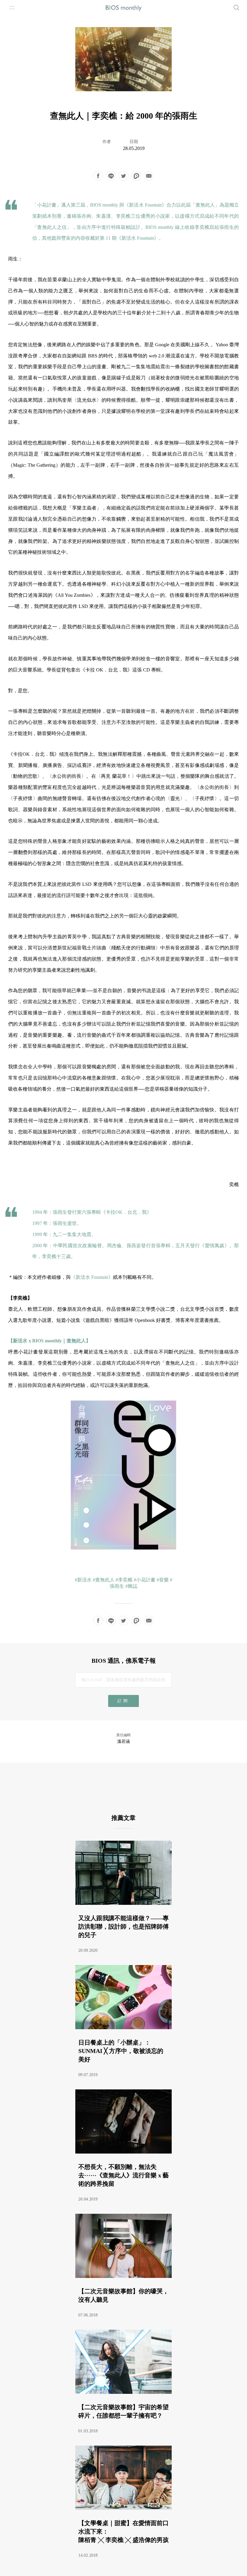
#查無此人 (104, 1580)
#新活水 (83, 1580)
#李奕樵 (124, 1580)
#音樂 (163, 1580)
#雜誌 (131, 1586)
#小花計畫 (145, 1580)
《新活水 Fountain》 (145, 205)
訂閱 (123, 1701)
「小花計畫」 (47, 205)
